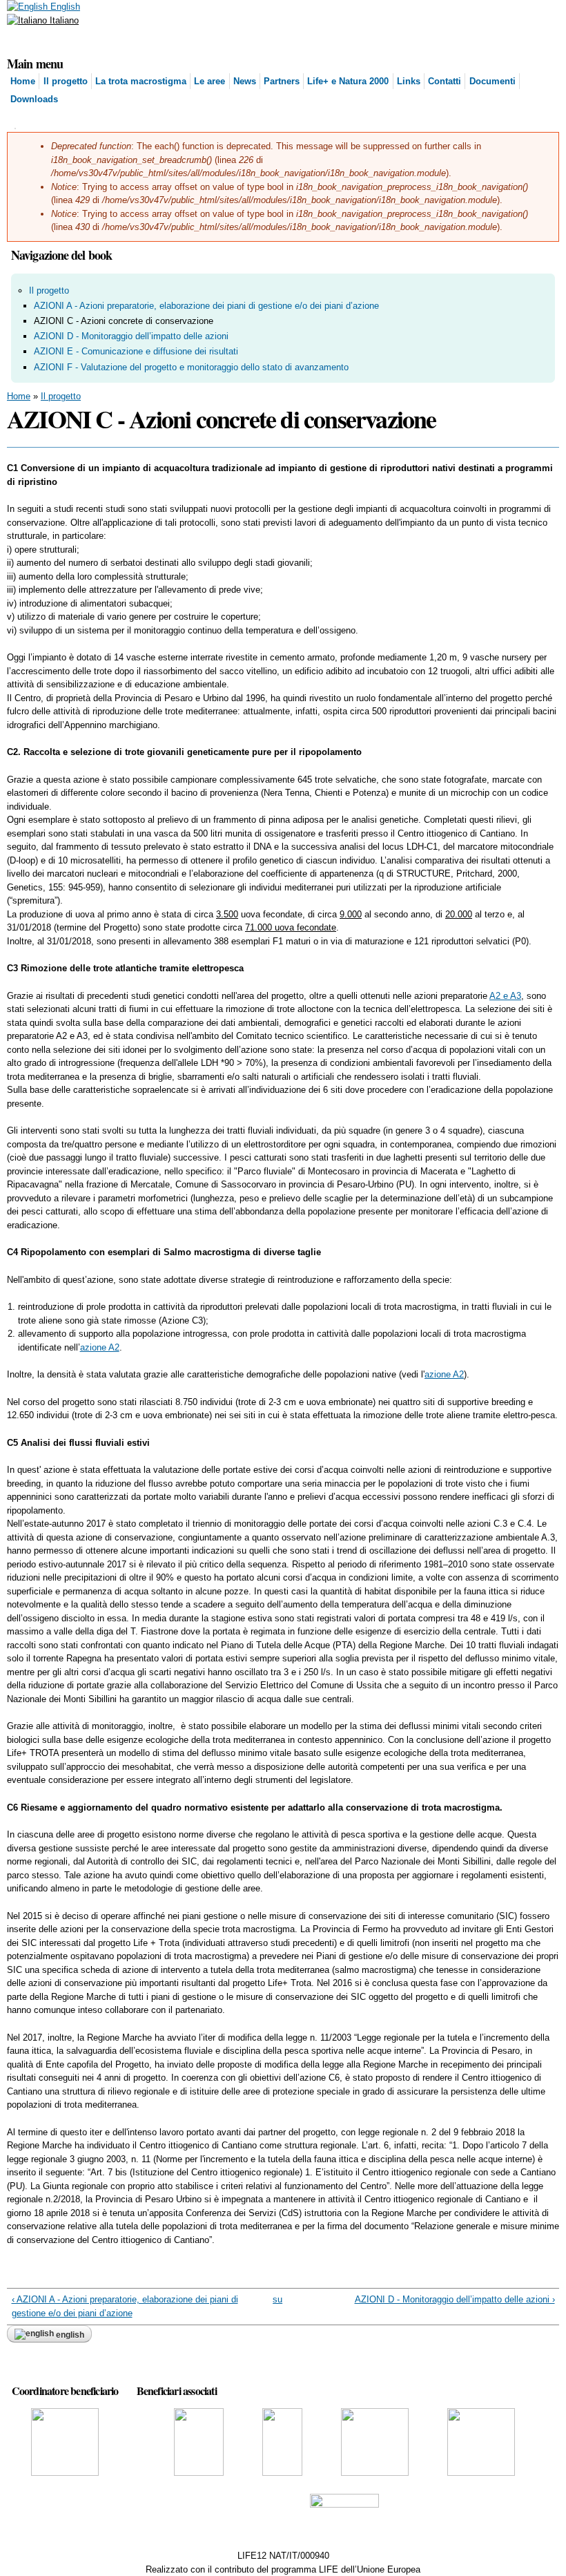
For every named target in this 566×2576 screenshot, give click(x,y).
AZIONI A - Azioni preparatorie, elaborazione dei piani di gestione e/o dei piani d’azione (206, 306)
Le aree (209, 81)
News (245, 81)
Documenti (492, 81)
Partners (282, 81)
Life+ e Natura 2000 (348, 81)
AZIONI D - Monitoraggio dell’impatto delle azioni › (455, 2299)
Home (23, 81)
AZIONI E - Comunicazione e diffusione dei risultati (136, 351)
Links (409, 81)
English (64, 7)
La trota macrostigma (141, 81)
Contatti (445, 81)
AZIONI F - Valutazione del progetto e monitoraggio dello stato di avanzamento (191, 367)
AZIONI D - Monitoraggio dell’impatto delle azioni (131, 336)
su (277, 2299)
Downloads (34, 99)
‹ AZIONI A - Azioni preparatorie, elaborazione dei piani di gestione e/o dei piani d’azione (125, 2306)
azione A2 (100, 1347)
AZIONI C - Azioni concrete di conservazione (124, 321)
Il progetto (66, 81)
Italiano (63, 20)
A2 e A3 (505, 996)
